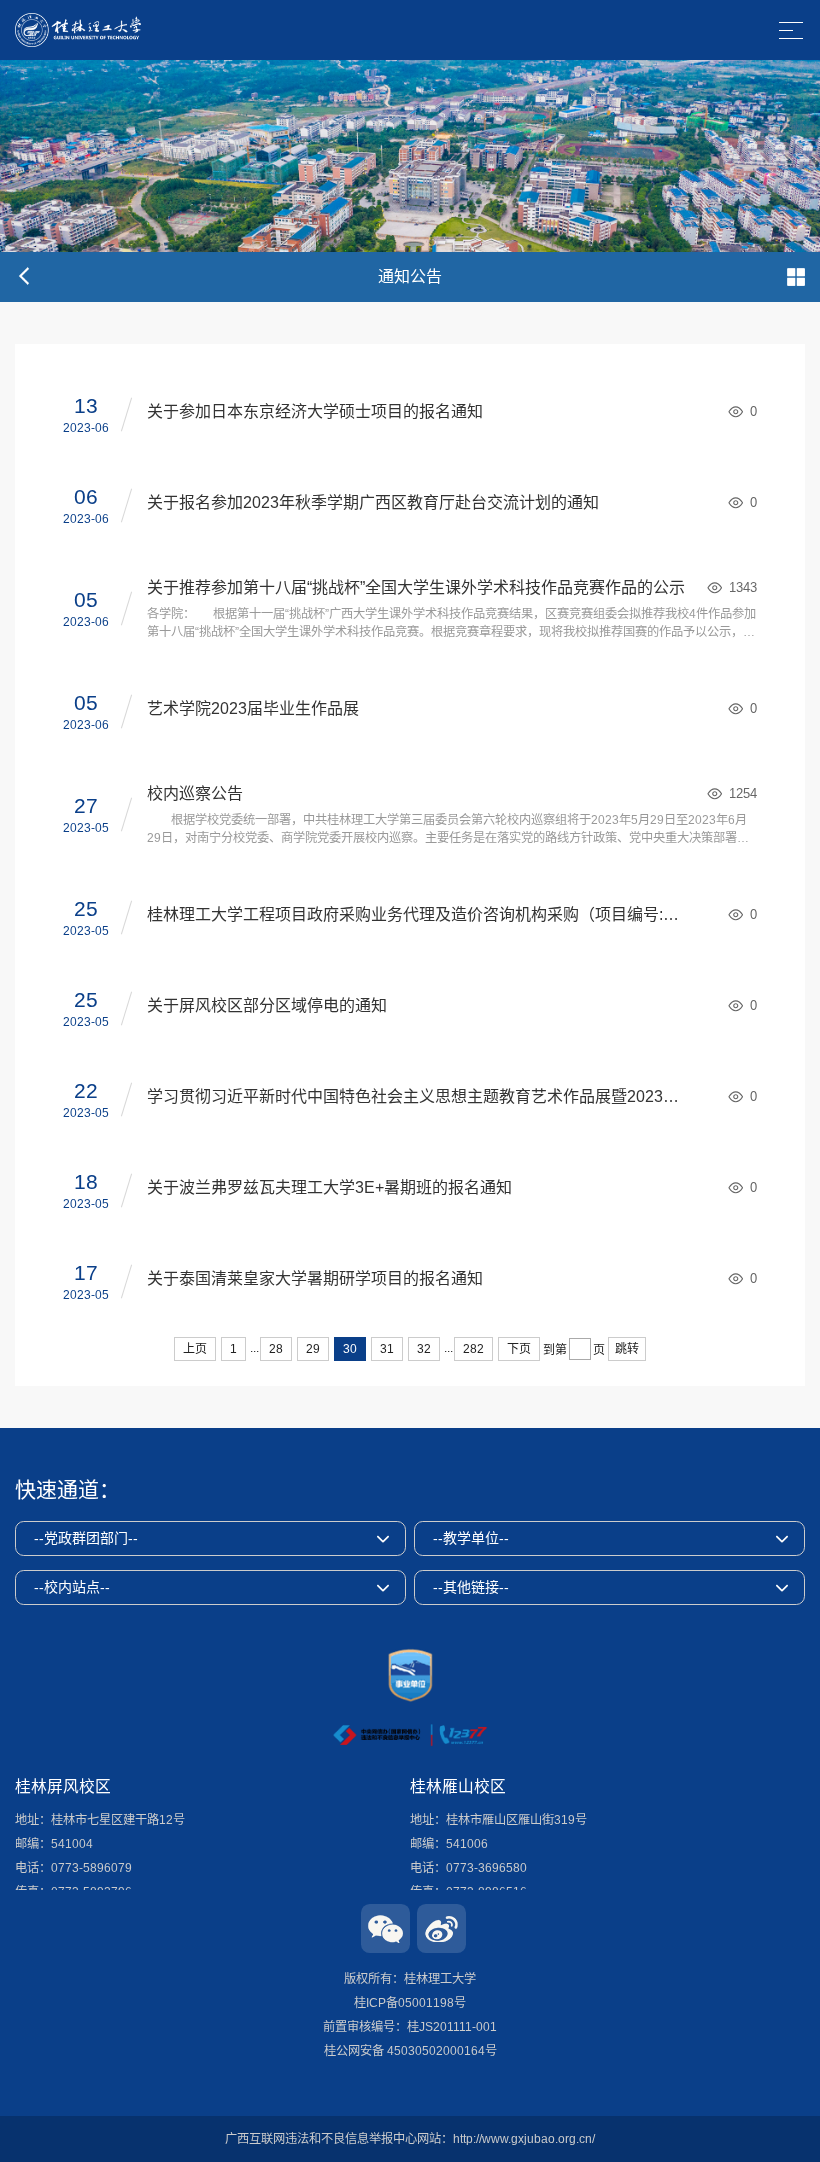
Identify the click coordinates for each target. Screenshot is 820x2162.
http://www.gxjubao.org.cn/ (524, 2139)
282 (473, 1349)
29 (313, 1349)
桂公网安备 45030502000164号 (410, 2051)
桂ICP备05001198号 (410, 2003)
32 (424, 1349)
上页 (195, 1349)
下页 (519, 1349)
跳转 (627, 1349)
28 (276, 1349)
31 (387, 1349)
